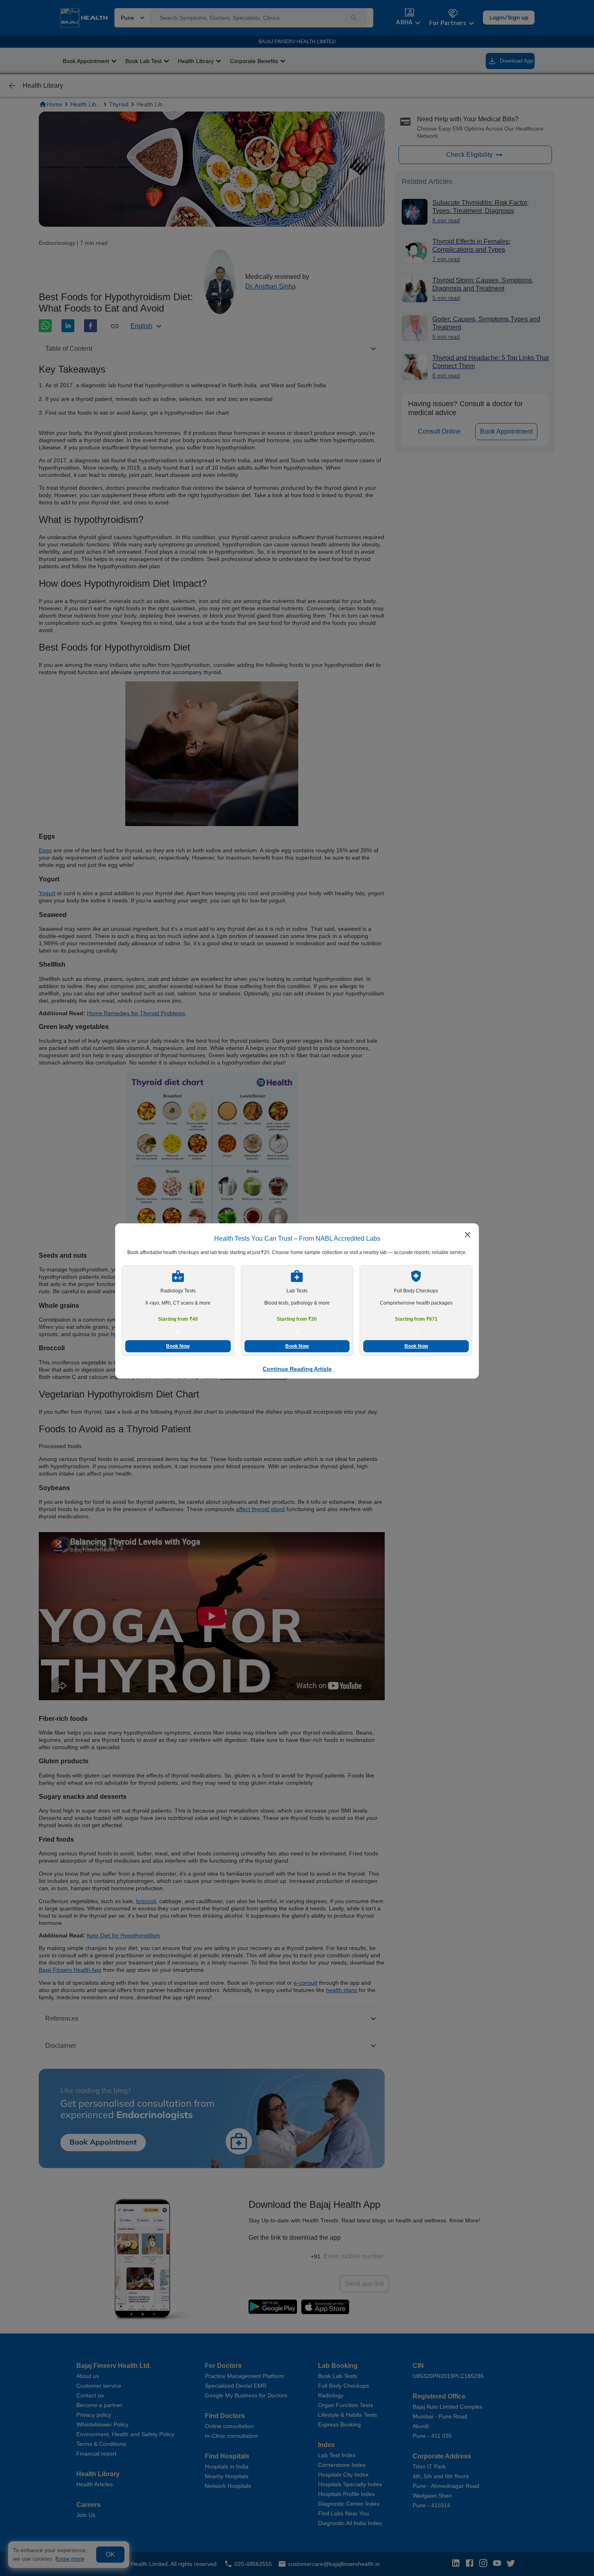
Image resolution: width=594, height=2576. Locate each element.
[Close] (468, 1235)
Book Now (178, 1346)
